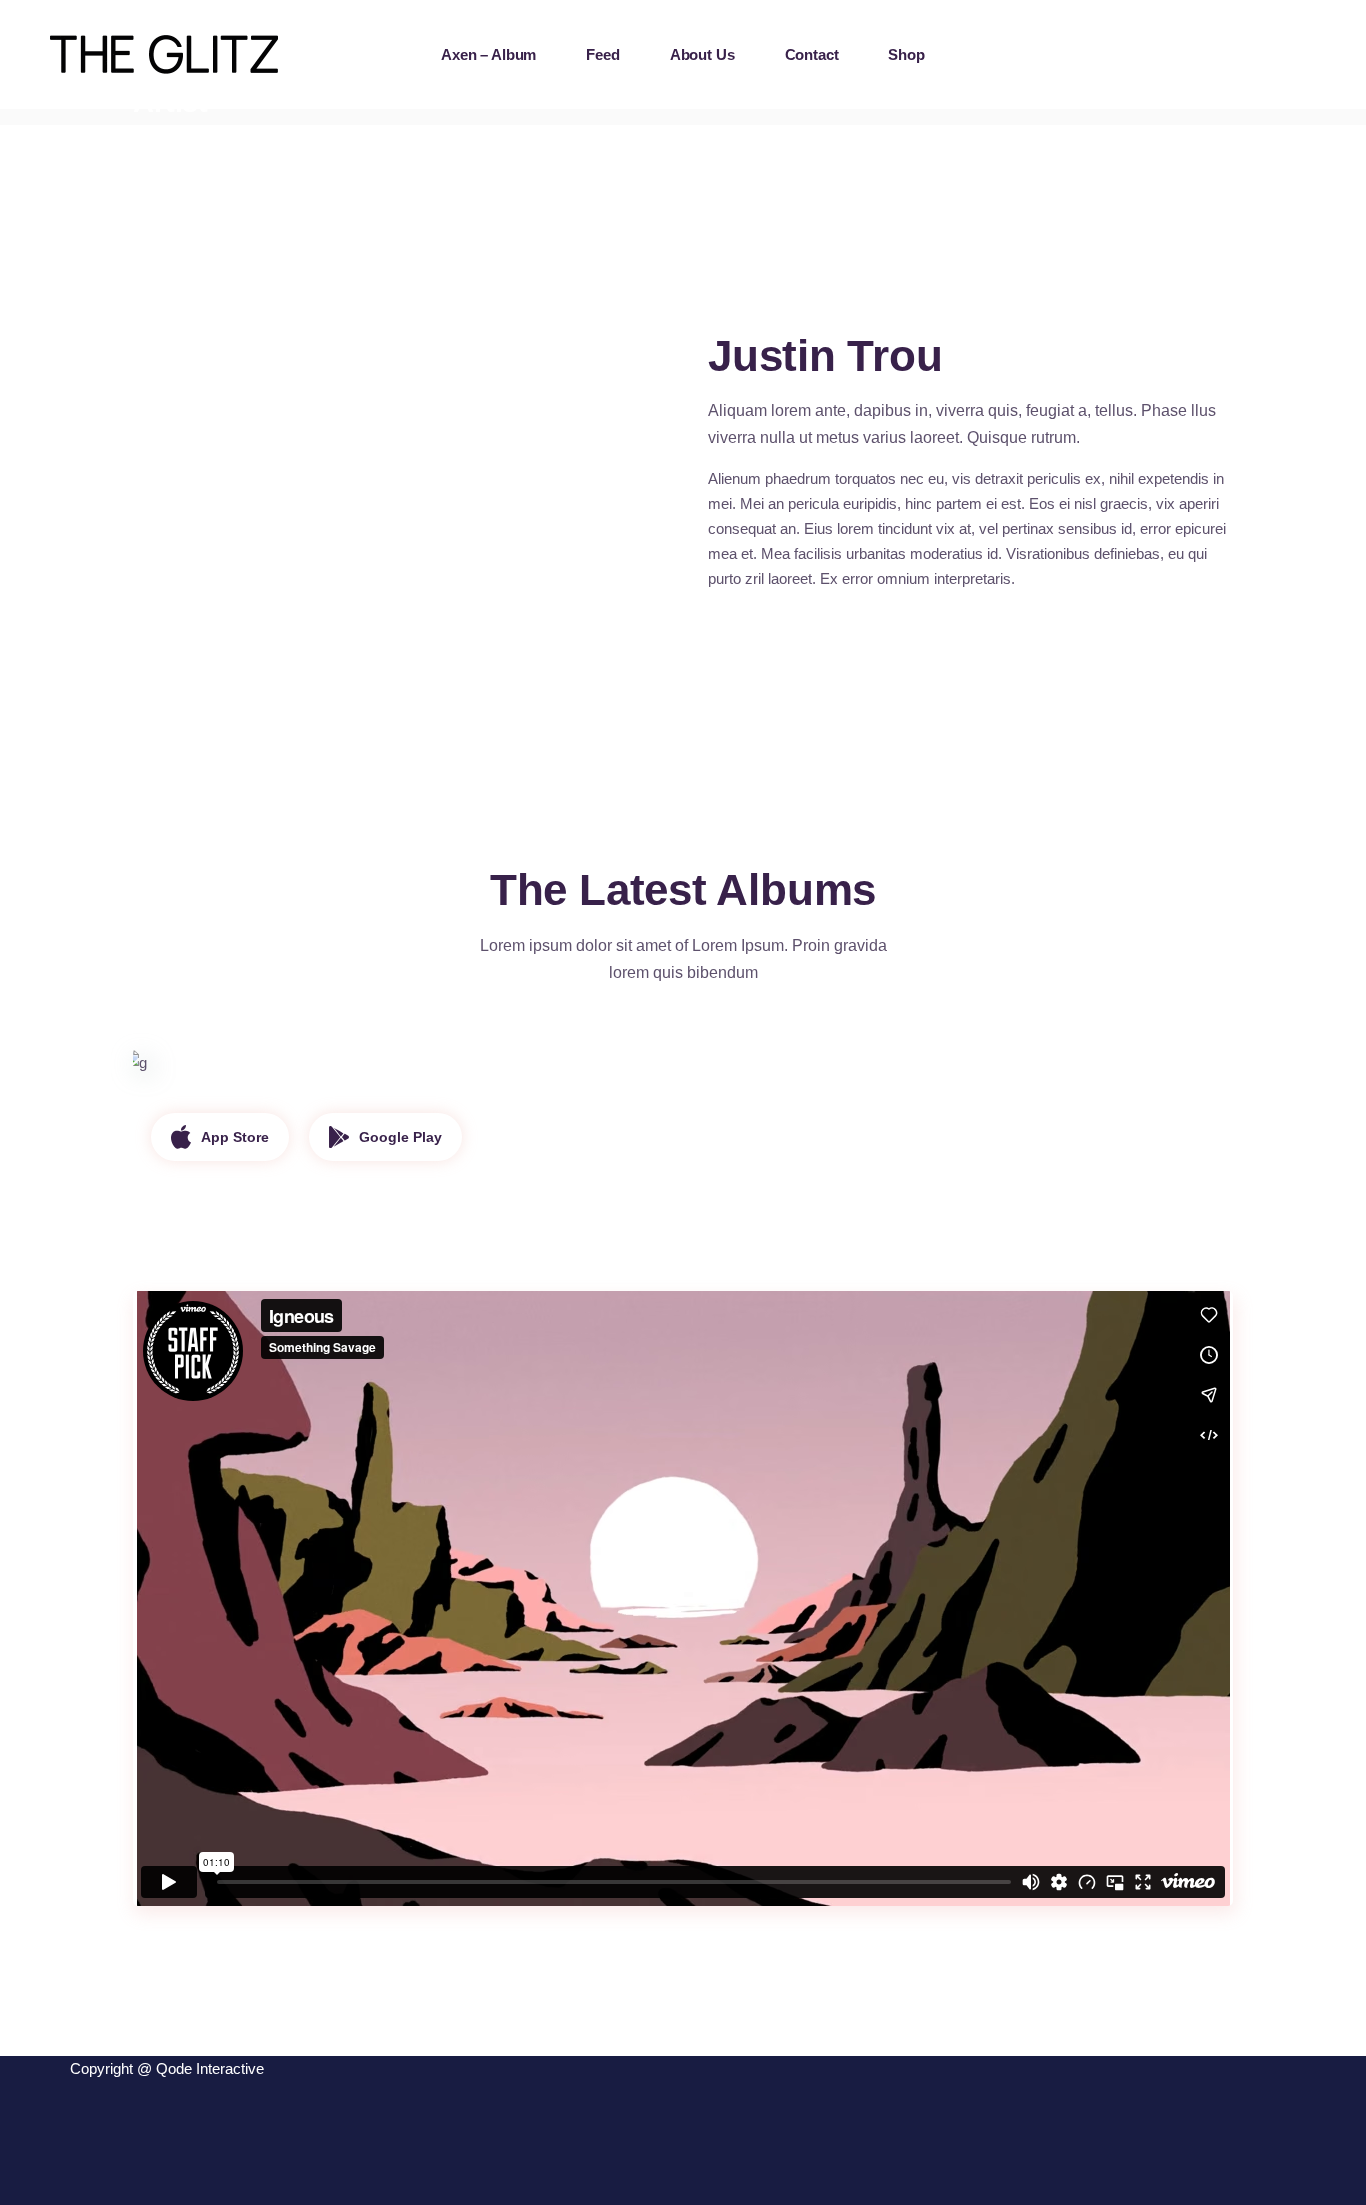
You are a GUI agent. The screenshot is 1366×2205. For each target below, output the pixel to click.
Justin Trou (231, 1110)
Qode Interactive (210, 2068)
